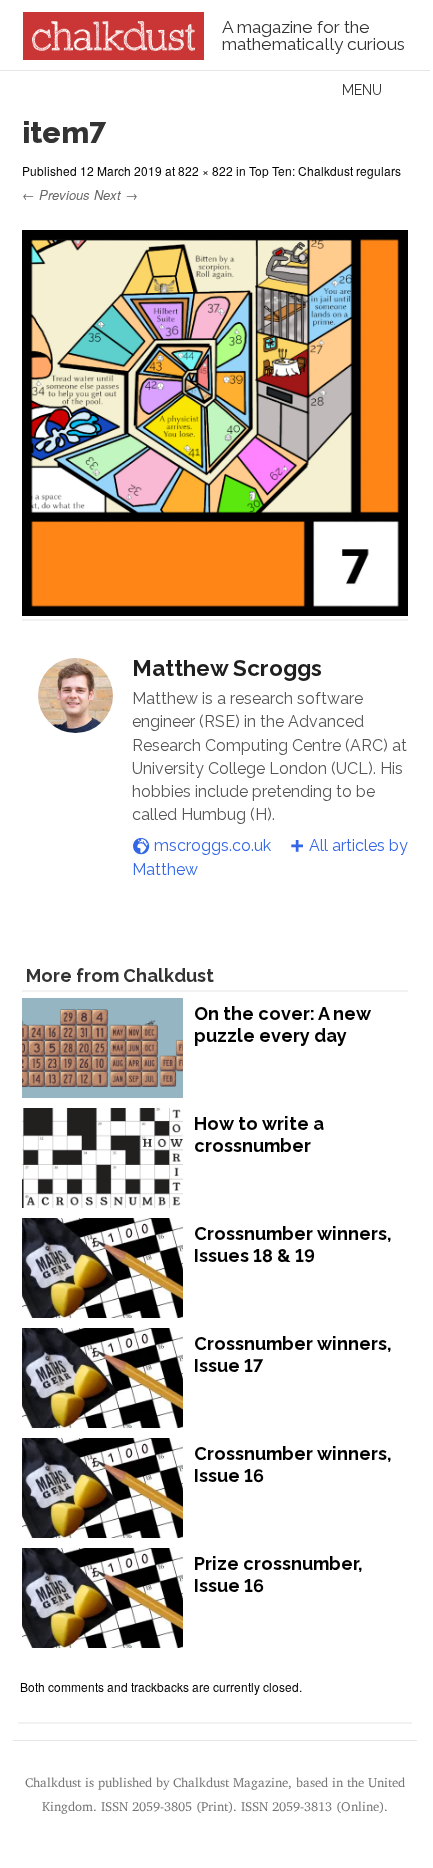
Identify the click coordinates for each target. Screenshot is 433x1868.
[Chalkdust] (113, 54)
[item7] (215, 606)
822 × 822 (205, 170)
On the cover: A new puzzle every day (282, 1024)
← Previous (56, 194)
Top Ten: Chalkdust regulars (325, 170)
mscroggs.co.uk (212, 845)
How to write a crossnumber (259, 1134)
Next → (116, 194)
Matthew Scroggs (227, 668)
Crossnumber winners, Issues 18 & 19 (293, 1244)
